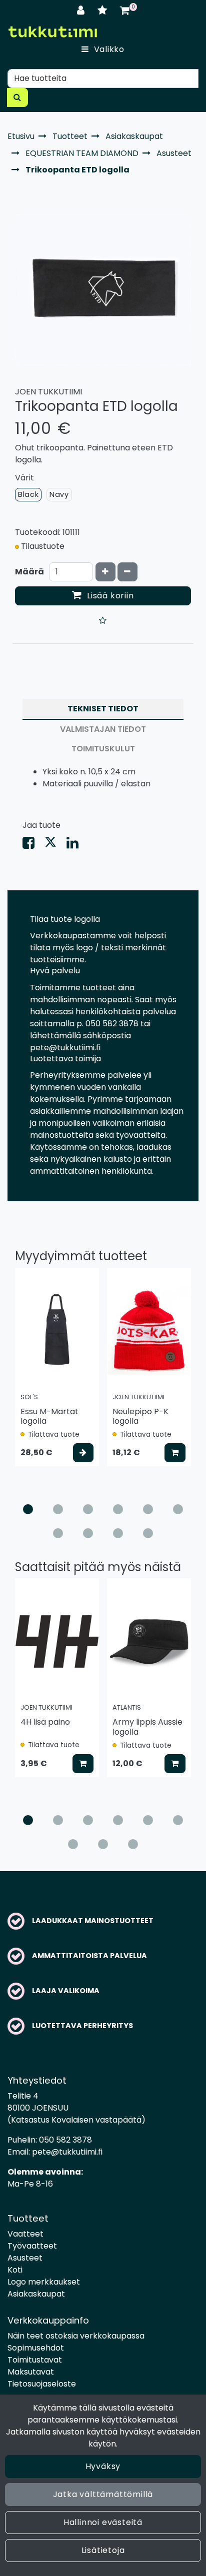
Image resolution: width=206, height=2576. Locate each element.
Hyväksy (103, 2466)
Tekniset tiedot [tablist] (103, 709)
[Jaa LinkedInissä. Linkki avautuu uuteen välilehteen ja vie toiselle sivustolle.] (76, 845)
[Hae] (17, 97)
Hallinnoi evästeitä (103, 2522)
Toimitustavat (35, 2360)
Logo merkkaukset (44, 2282)
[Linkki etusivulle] (52, 32)
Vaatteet (25, 2234)
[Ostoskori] (125, 10)
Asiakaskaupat (36, 2294)
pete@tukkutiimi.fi (67, 2152)
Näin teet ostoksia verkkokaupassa (76, 2336)
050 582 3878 (65, 2140)
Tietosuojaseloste (42, 2384)
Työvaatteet (32, 2246)
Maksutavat (31, 2372)
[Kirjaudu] (82, 10)
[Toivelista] (104, 10)
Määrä (29, 572)
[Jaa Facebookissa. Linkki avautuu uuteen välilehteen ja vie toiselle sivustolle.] (33, 845)
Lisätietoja (103, 2550)
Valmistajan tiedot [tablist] (103, 729)
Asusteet (25, 2258)
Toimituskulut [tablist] (103, 749)
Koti (15, 2270)
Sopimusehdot (36, 2348)
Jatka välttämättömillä (103, 2494)
